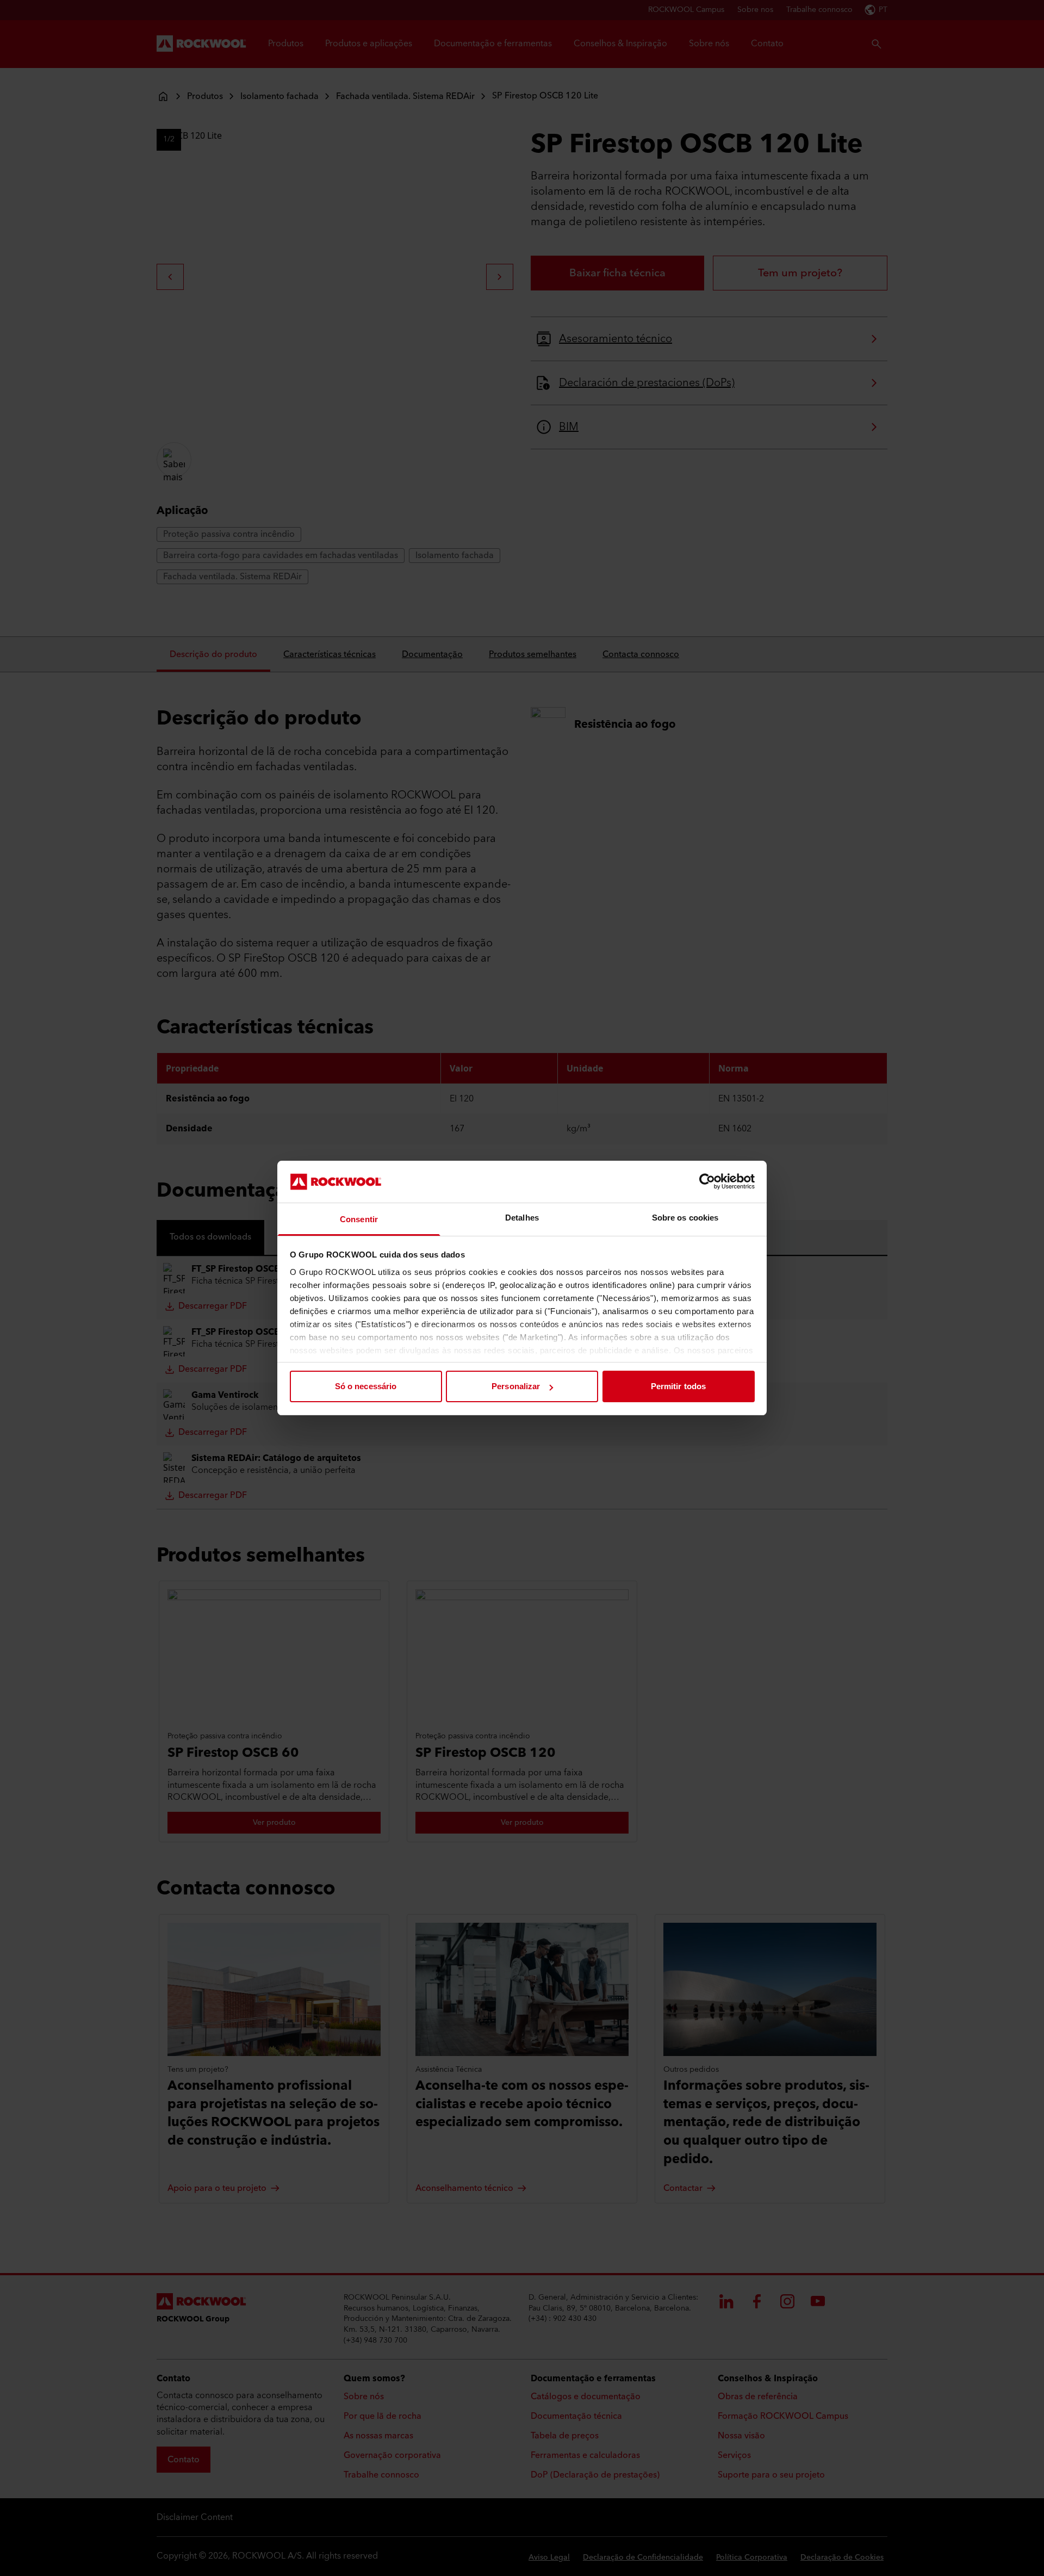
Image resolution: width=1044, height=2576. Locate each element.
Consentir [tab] (359, 1219)
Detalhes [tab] (522, 1218)
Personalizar (516, 1386)
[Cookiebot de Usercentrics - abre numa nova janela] (707, 1181)
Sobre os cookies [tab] (685, 1218)
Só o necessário (366, 1386)
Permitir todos (678, 1386)
